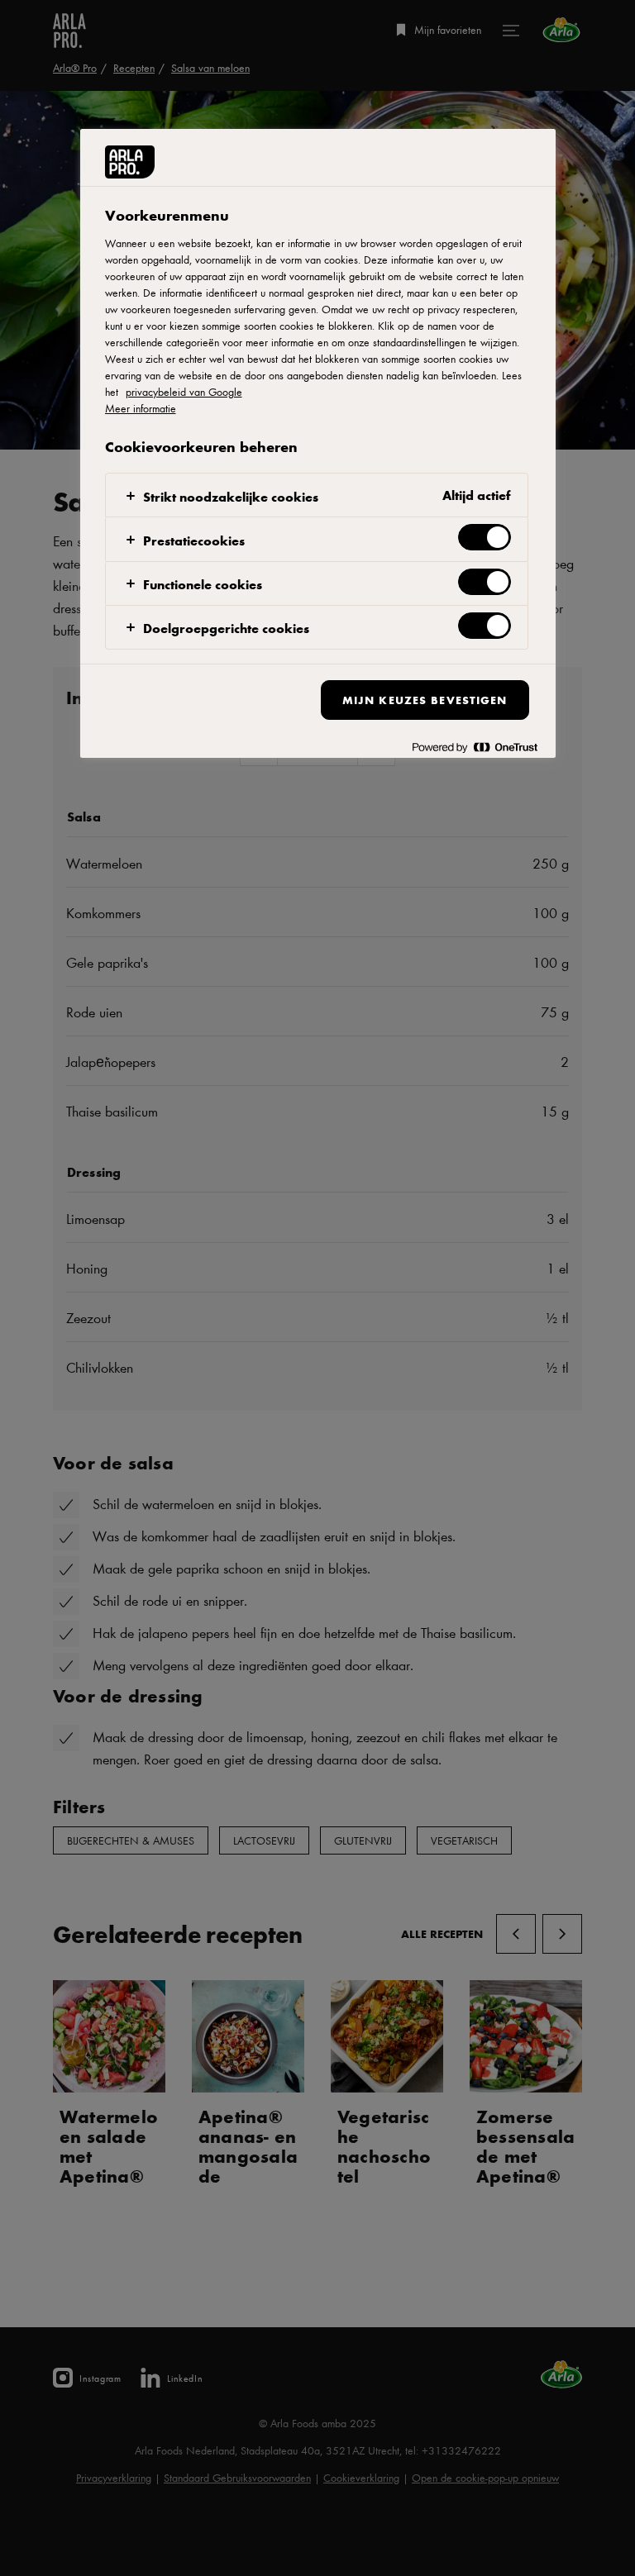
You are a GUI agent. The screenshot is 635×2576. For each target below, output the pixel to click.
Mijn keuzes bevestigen (425, 700)
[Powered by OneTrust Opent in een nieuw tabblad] (475, 748)
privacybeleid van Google (184, 392)
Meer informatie (141, 408)
